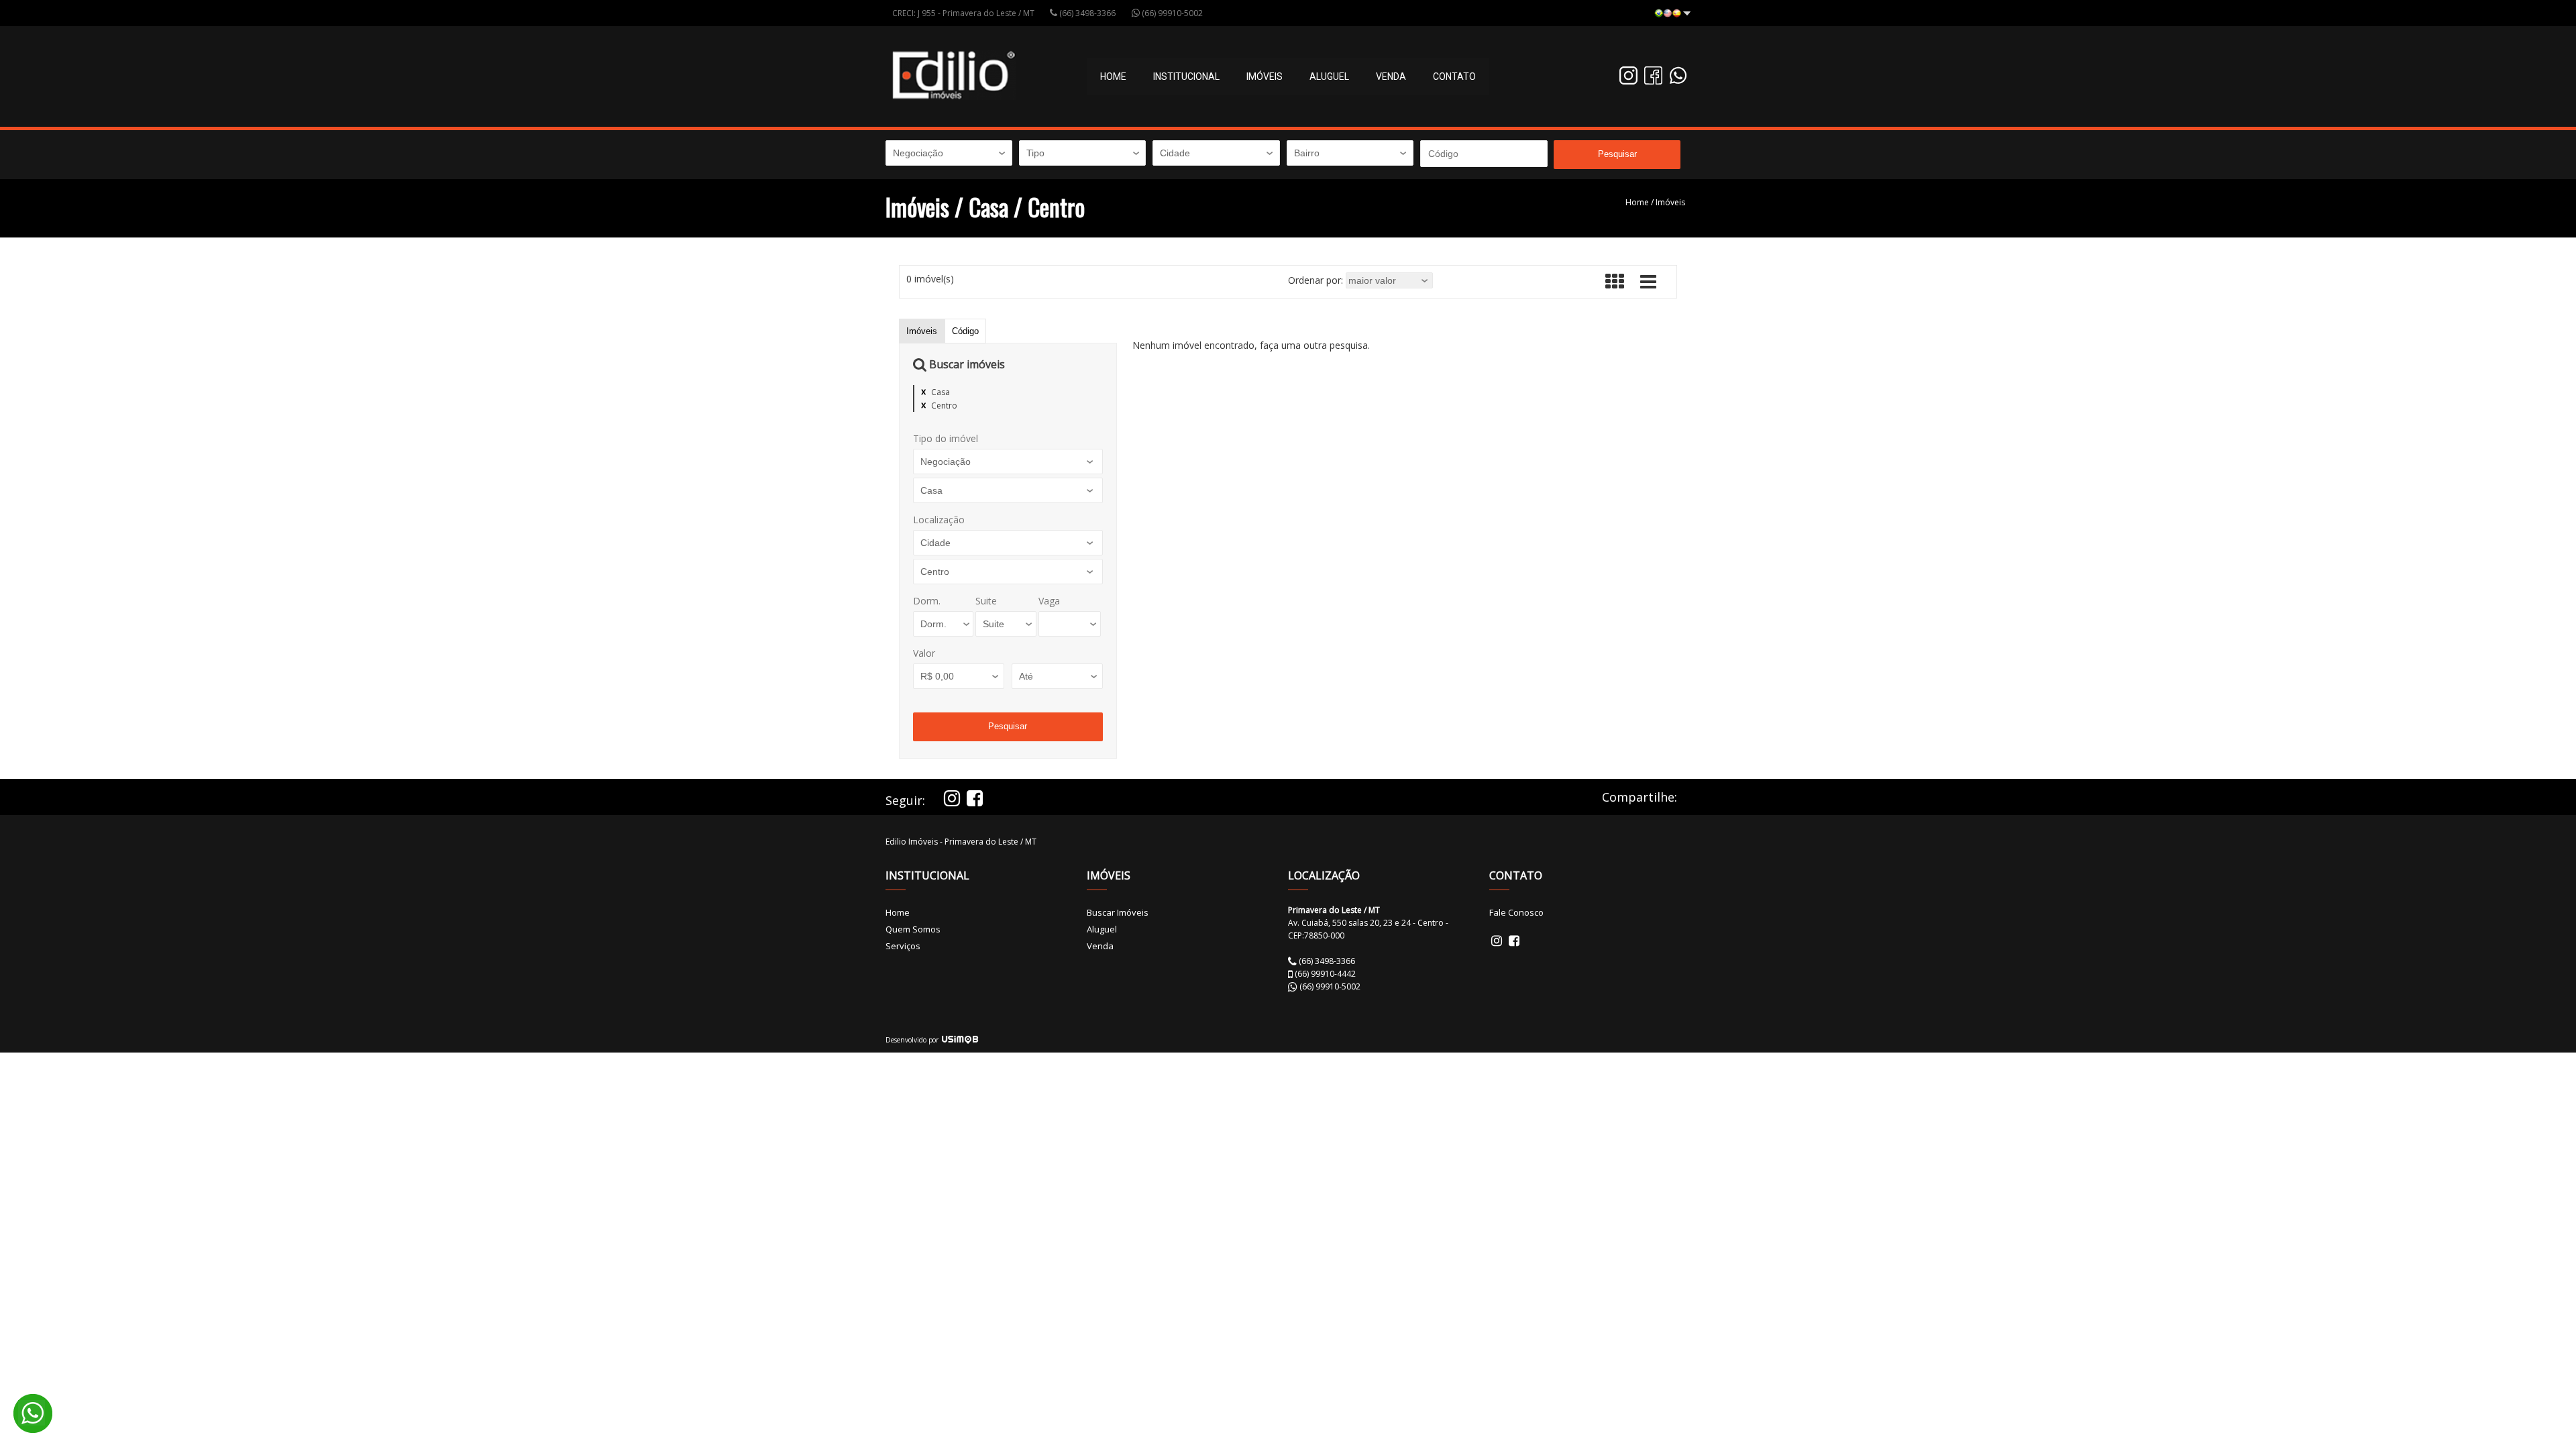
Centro (944, 406)
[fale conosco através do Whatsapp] (1678, 81)
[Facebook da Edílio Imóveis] (1653, 81)
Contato (1454, 76)
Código (965, 331)
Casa (941, 392)
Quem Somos (913, 929)
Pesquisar (1617, 154)
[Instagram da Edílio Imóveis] (1628, 81)
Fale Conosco (1516, 912)
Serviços (903, 946)
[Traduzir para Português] (1672, 14)
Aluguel (1329, 76)
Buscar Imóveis (1118, 912)
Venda (1391, 76)
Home (1113, 76)
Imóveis (1670, 202)
